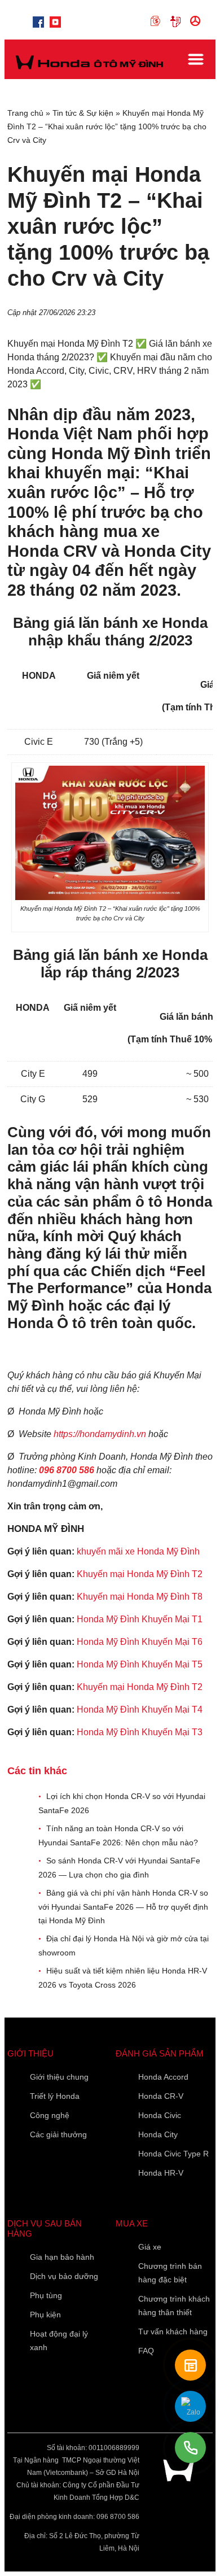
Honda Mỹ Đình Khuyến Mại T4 (140, 1710)
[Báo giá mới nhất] (190, 2365)
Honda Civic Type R (173, 2154)
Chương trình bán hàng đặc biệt (170, 2273)
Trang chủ (25, 113)
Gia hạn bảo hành (62, 2257)
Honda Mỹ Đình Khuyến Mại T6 (140, 1642)
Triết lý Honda (55, 2096)
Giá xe (150, 2247)
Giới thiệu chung (59, 2077)
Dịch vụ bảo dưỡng (64, 2276)
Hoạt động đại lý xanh (59, 2341)
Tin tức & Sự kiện (83, 113)
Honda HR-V (161, 2173)
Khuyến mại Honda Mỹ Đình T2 (140, 1574)
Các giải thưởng (58, 2134)
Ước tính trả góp (158, 21)
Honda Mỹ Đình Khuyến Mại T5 (140, 1664)
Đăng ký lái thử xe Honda (197, 21)
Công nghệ (50, 2115)
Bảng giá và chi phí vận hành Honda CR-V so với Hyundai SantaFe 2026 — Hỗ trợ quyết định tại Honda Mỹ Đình (123, 1907)
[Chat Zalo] (190, 2406)
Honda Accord (163, 2077)
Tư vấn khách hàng (173, 2332)
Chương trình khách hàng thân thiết (174, 2306)
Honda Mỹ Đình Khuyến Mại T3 (140, 1732)
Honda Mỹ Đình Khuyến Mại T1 (140, 1619)
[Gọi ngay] (190, 2448)
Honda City (158, 2134)
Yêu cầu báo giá (177, 21)
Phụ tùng (46, 2295)
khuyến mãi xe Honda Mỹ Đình (138, 1551)
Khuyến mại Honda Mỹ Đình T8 (140, 1597)
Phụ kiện (45, 2315)
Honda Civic (160, 2115)
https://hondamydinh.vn (100, 1434)
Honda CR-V (161, 2096)
